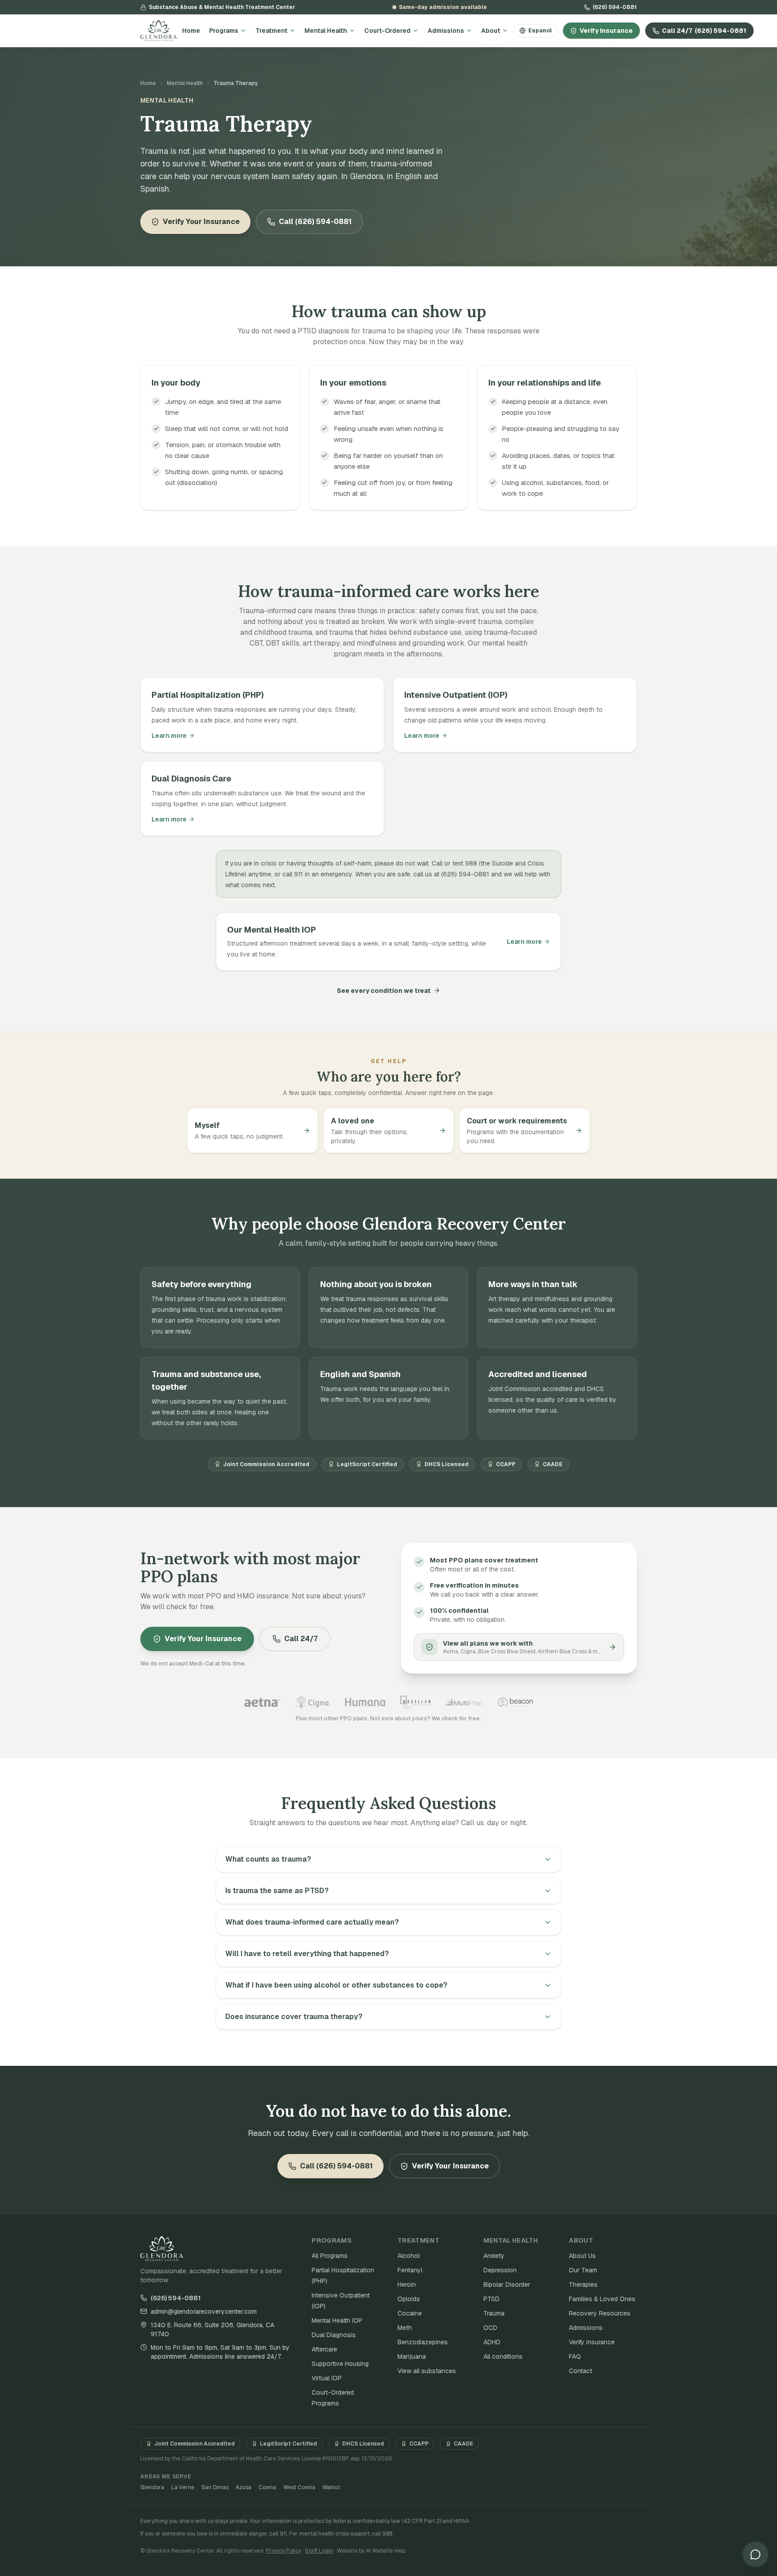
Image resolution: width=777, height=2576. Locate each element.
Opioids (409, 2299)
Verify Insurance (606, 31)
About (491, 31)
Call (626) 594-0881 (315, 222)
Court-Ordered (387, 31)
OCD (490, 2328)
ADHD (492, 2342)
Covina (267, 2487)
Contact (581, 2371)
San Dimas (215, 2487)
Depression (500, 2270)
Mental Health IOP (337, 2320)
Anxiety (494, 2256)
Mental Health (326, 31)
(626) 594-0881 (615, 7)
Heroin (407, 2284)
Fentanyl (410, 2270)
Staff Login (319, 2551)
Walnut (331, 2487)
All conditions (503, 2356)
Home (191, 31)
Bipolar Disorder (507, 2284)
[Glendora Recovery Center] (159, 31)
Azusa (243, 2487)
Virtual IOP (327, 2378)
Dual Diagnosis (334, 2335)
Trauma (494, 2313)
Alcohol (409, 2256)
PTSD (491, 2299)
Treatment (271, 31)
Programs (224, 31)
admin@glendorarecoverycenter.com (204, 2311)
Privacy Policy (284, 2551)
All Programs (330, 2256)
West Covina (299, 2487)
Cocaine (410, 2313)
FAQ (575, 2356)
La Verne (183, 2487)
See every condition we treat (384, 991)
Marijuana (412, 2356)
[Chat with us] (755, 2554)
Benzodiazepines (423, 2342)
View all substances (427, 2371)
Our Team (583, 2270)
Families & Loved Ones (602, 2299)
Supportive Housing (340, 2364)
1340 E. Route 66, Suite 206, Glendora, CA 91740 (212, 2329)
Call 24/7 (704, 31)
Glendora (152, 2487)
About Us (582, 2256)
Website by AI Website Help (371, 2551)
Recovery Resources (600, 2313)
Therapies (583, 2284)
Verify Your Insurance (201, 222)
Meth (405, 2328)
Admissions (446, 31)
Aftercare (324, 2349)
